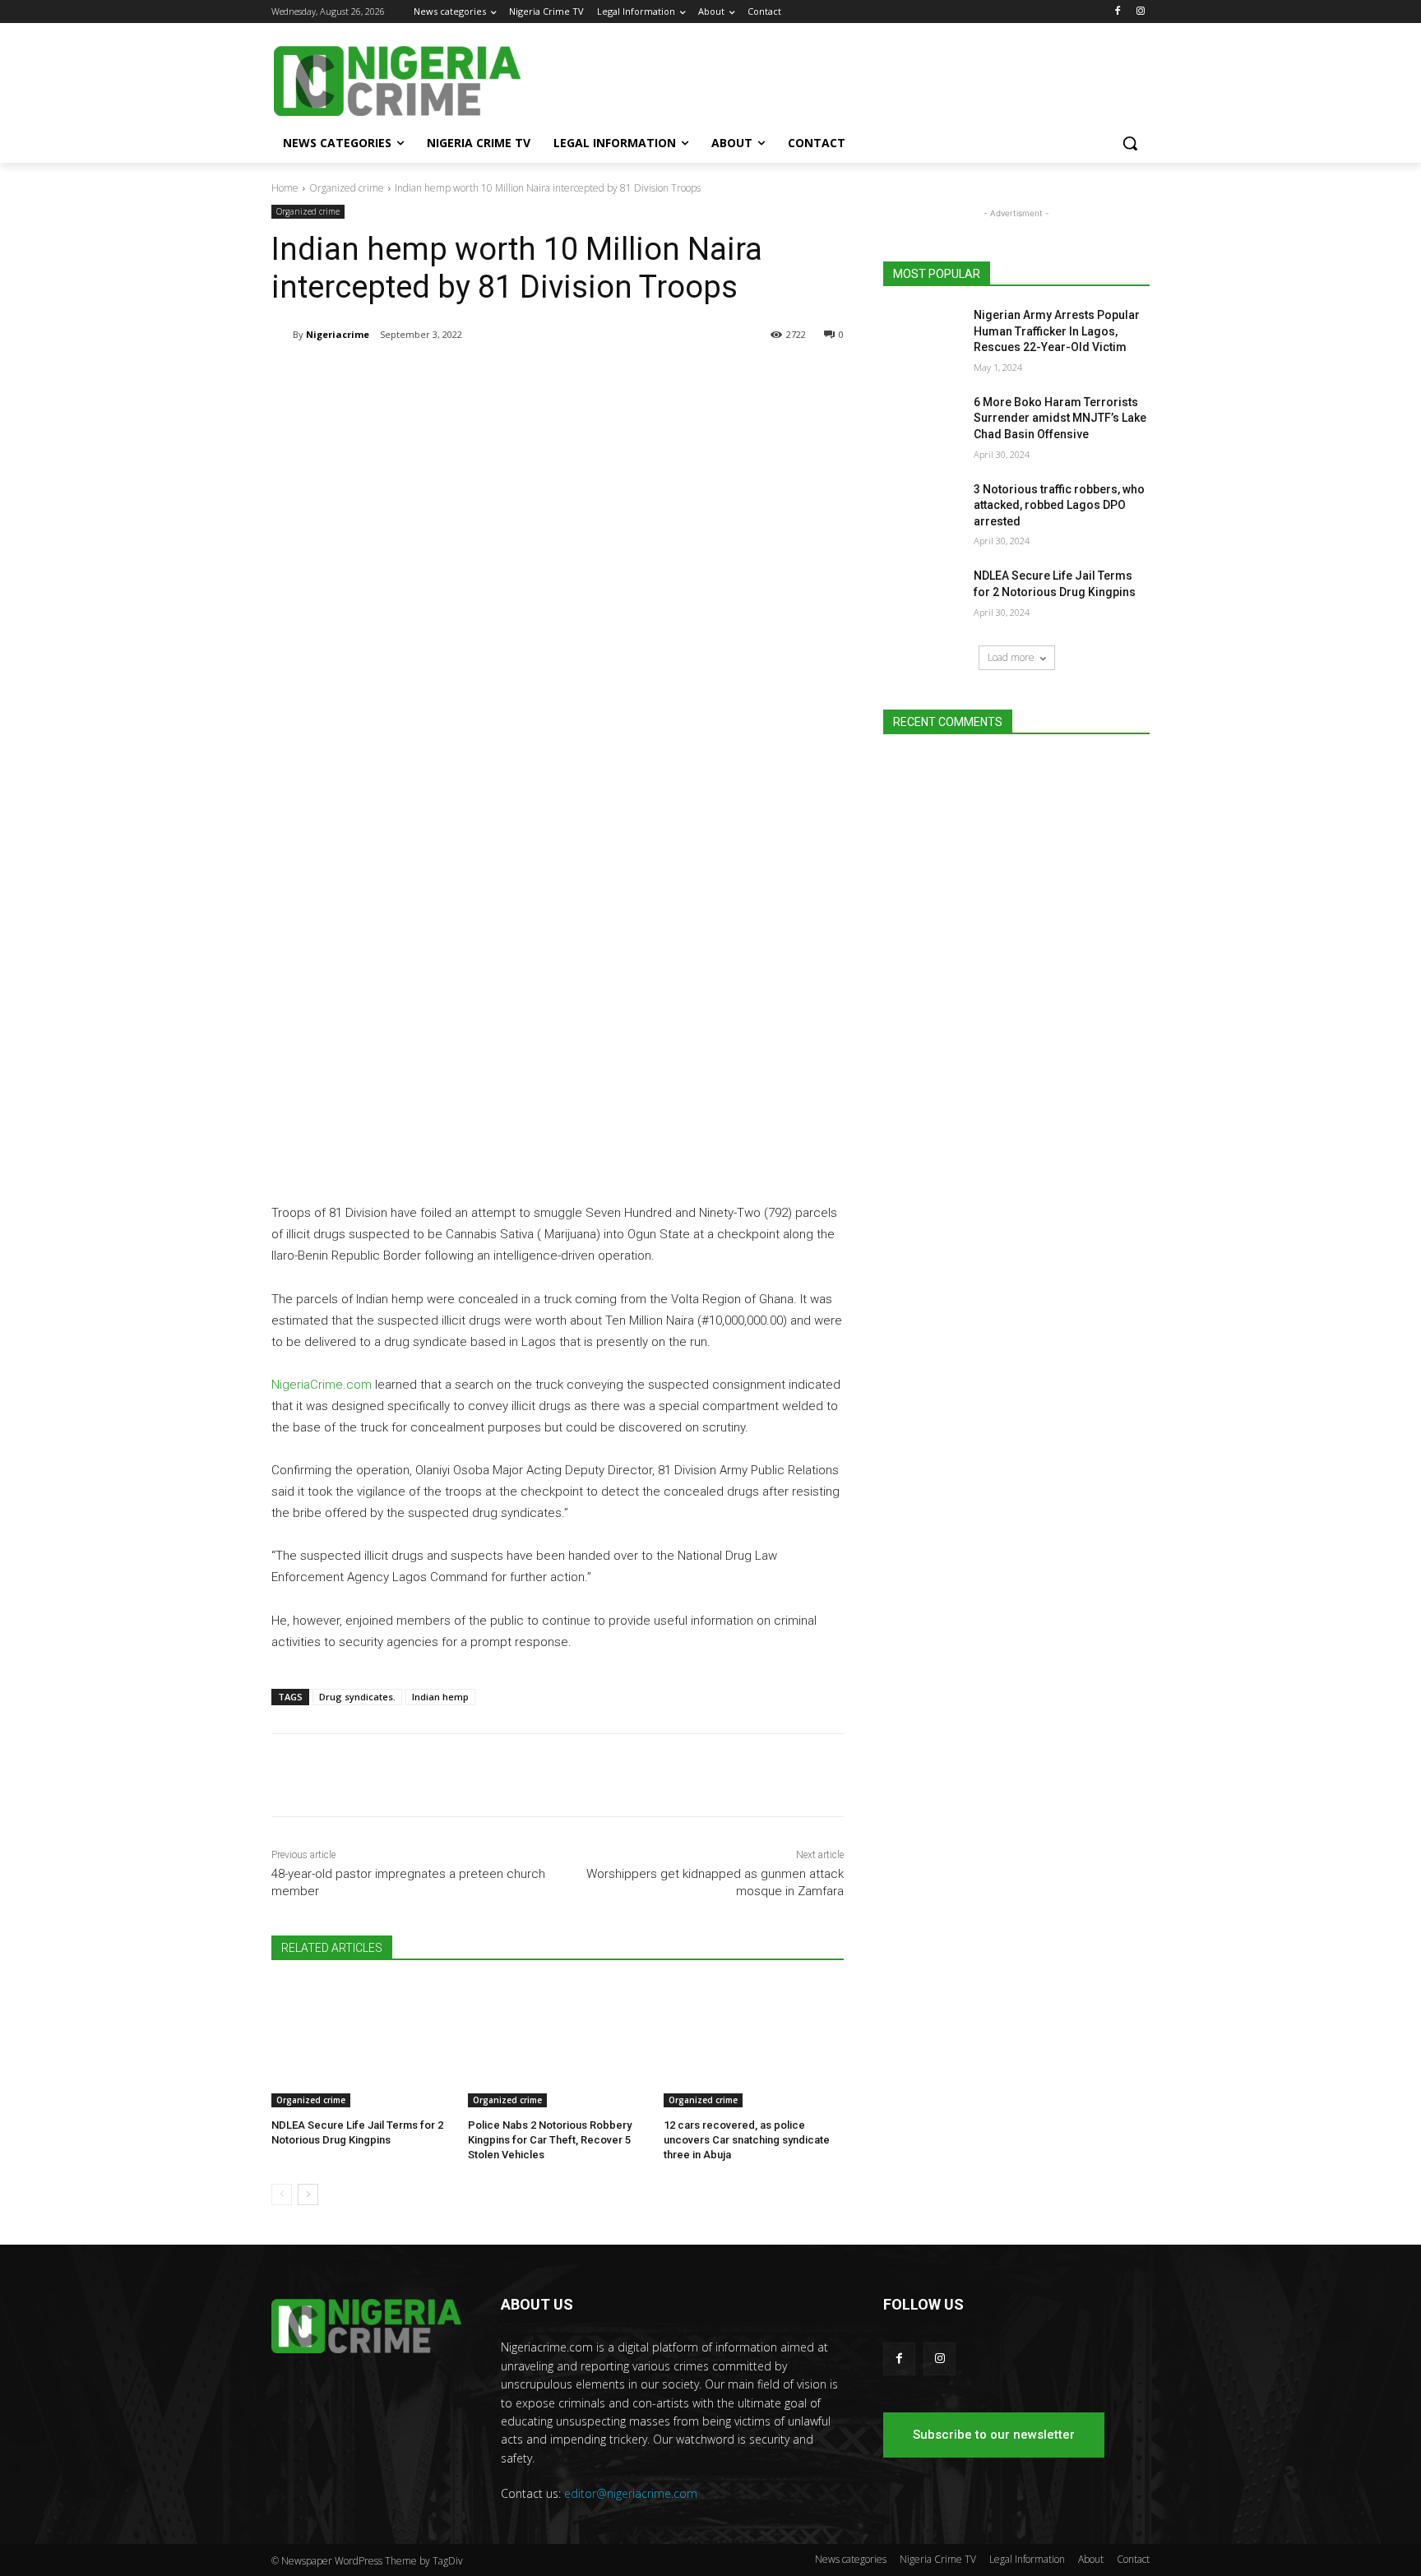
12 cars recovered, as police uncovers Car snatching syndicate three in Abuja (747, 2140)
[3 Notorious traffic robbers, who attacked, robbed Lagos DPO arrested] (923, 510)
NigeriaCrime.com (322, 1385)
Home (285, 188)
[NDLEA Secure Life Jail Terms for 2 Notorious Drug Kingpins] (361, 2044)
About (1091, 2559)
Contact (1133, 2559)
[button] (1130, 143)
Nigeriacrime (338, 334)
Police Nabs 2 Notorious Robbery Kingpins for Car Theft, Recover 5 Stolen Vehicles (550, 2140)
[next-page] (308, 2194)
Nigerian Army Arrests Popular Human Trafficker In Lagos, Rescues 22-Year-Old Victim (1057, 331)
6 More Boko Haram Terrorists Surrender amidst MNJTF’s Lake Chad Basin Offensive (1060, 418)
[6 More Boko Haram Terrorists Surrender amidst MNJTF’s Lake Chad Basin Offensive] (923, 423)
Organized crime (347, 188)
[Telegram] (428, 377)
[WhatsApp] (503, 377)
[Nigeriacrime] (282, 335)
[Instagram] (1140, 12)
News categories (851, 2559)
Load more (1011, 657)
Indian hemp (440, 1697)
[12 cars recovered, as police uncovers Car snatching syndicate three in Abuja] (754, 2044)
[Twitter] (465, 377)
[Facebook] (1117, 12)
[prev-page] (282, 2194)
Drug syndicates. (357, 1697)
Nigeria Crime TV (938, 2559)
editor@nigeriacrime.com (631, 2493)
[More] (542, 377)
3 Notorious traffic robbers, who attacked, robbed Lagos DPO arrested (1059, 505)
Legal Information (1027, 2559)
